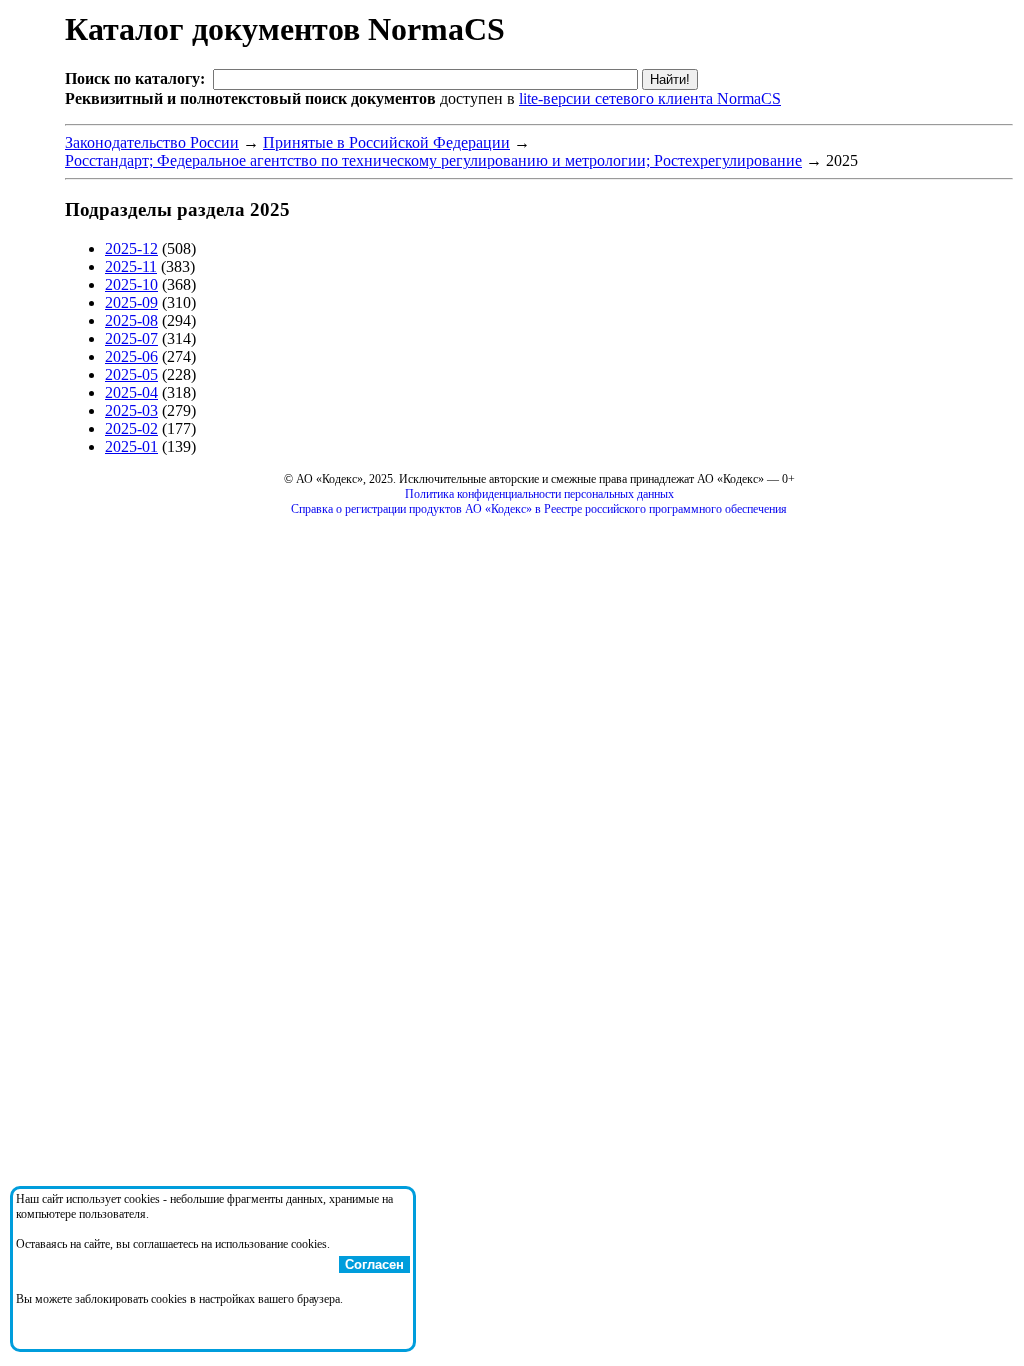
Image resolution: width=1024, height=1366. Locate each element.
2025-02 (131, 428)
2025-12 (131, 248)
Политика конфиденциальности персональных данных (539, 494)
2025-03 (131, 410)
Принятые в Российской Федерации (386, 142)
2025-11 (131, 266)
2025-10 (131, 284)
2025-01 (131, 446)
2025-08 (131, 320)
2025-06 (131, 356)
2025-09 (131, 302)
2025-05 (131, 374)
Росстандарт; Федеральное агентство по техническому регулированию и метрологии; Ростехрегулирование (433, 160)
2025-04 (131, 392)
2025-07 (131, 338)
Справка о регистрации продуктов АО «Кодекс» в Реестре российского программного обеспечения (539, 509)
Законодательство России (152, 142)
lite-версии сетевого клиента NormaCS (650, 98)
